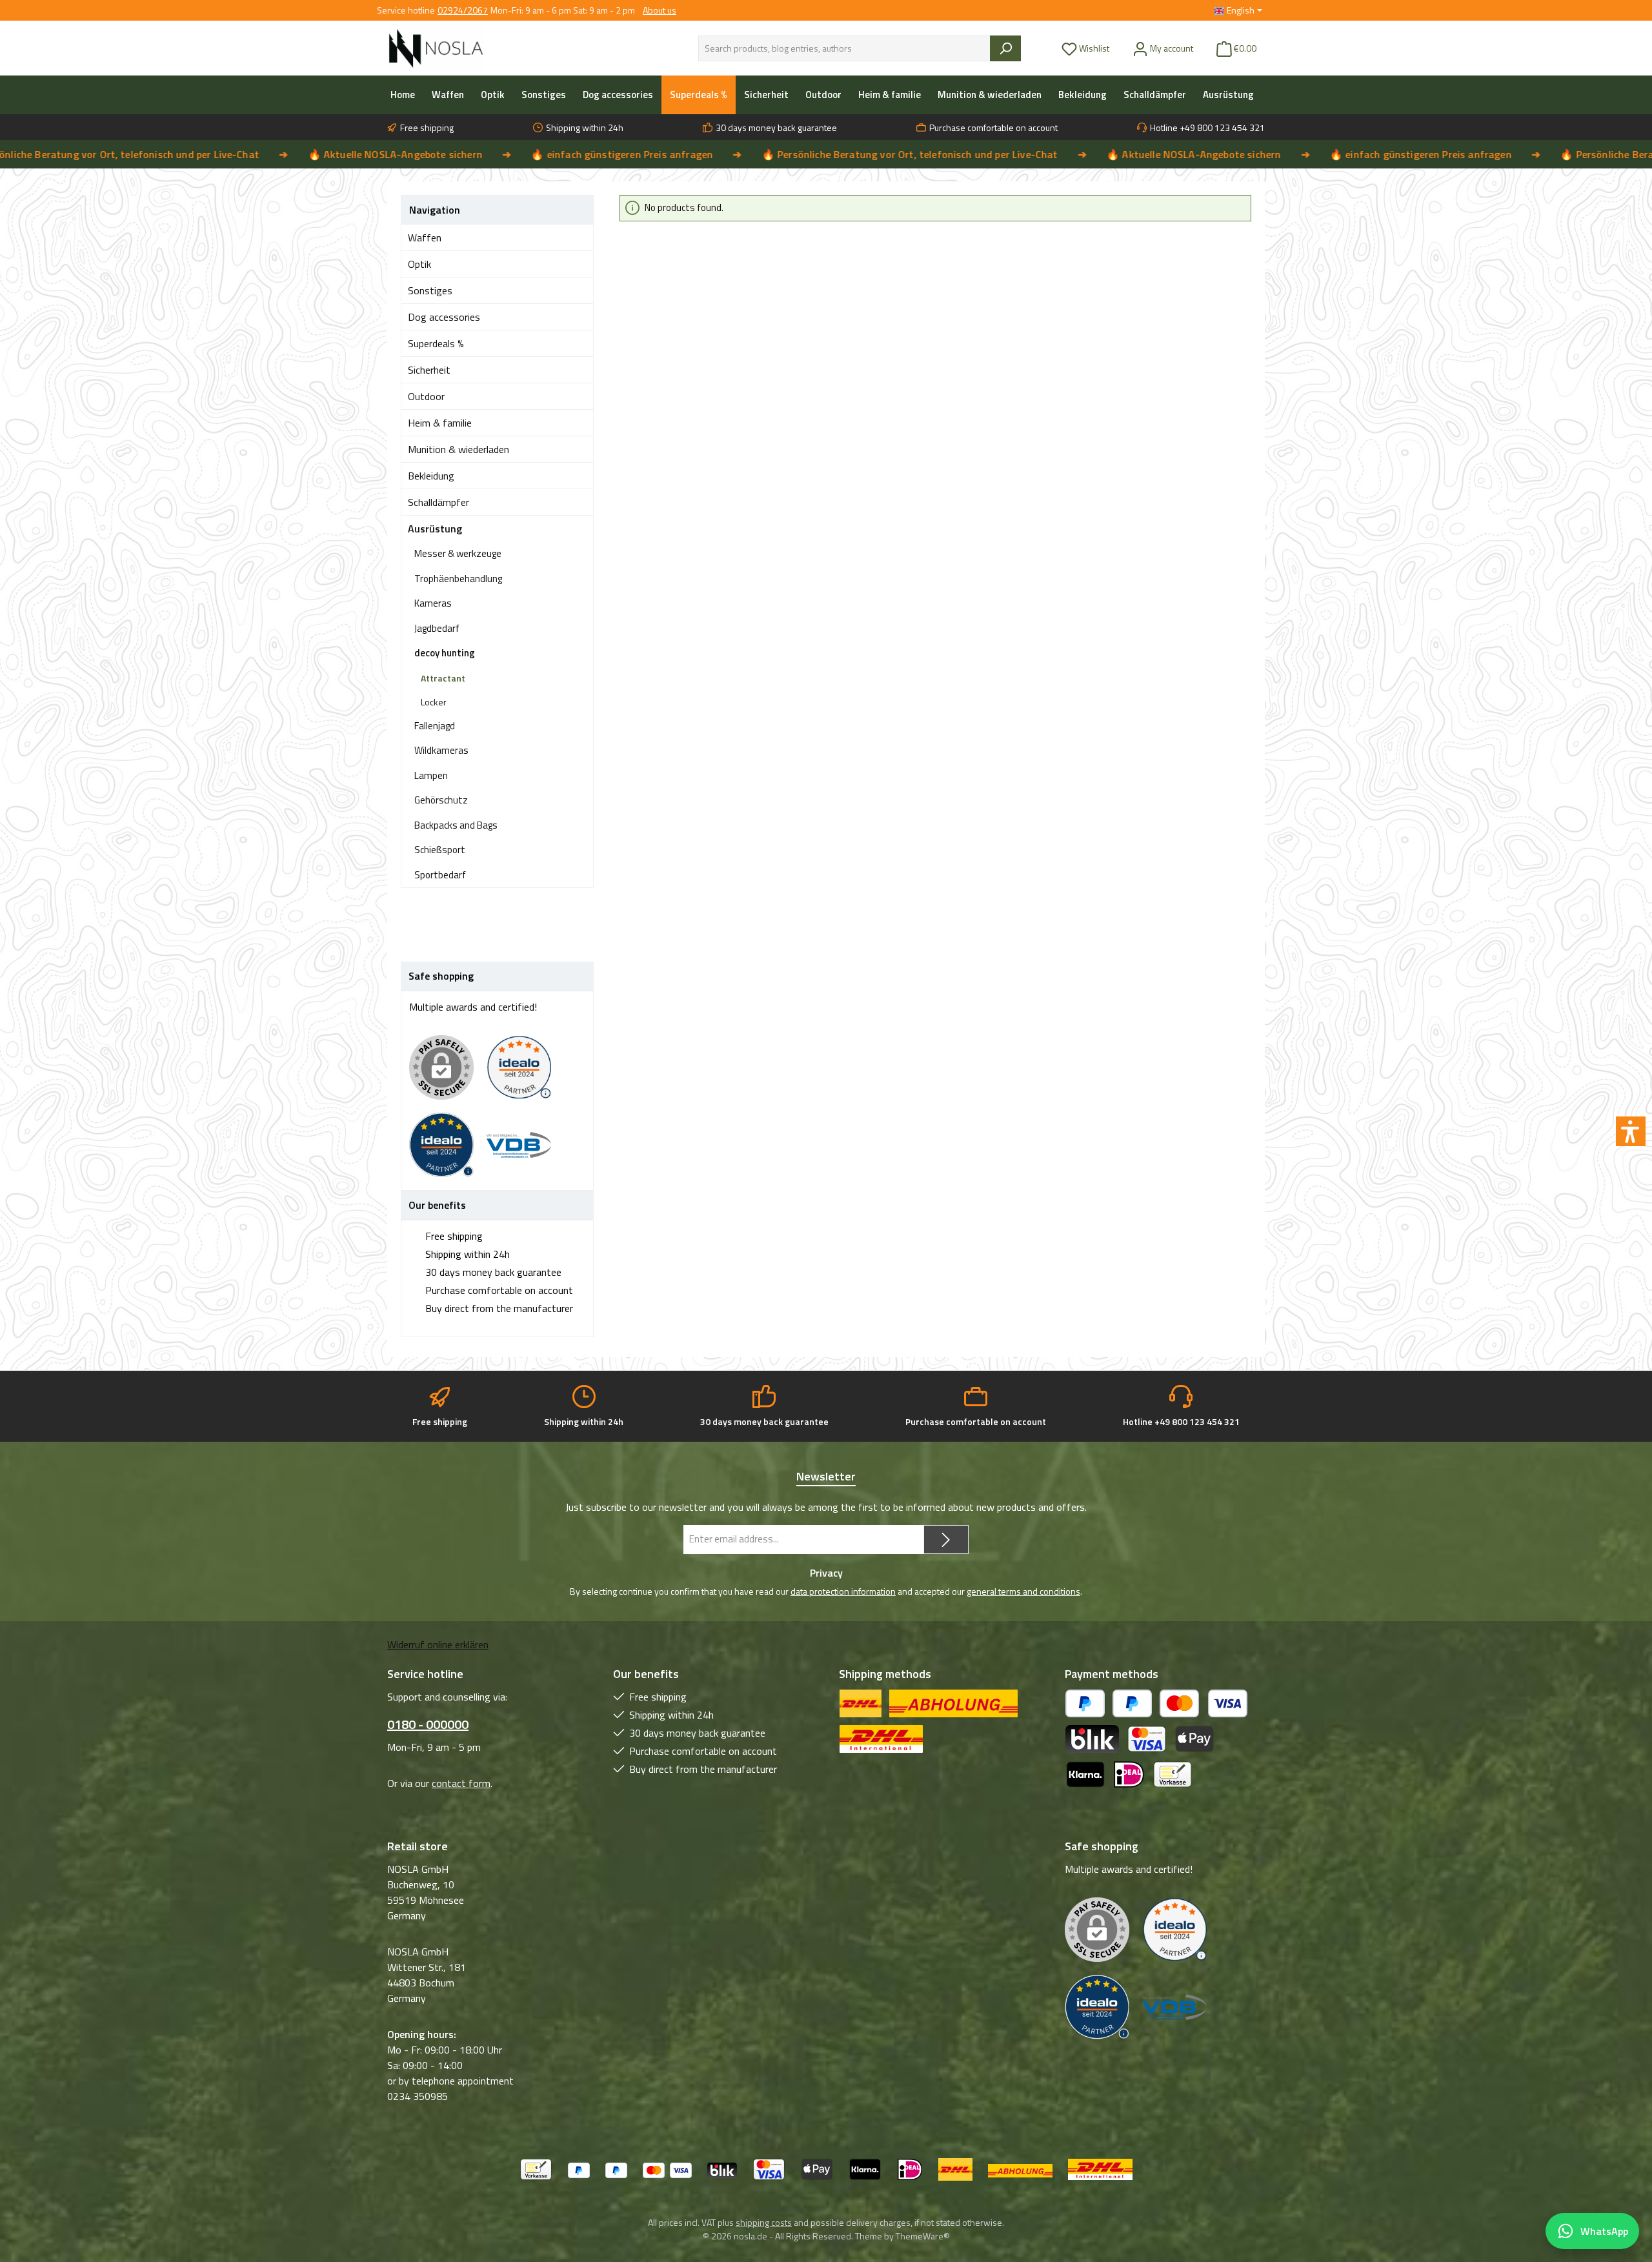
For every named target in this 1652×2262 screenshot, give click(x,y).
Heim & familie (440, 423)
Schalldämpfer (438, 502)
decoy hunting (445, 653)
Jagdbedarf (437, 628)
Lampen (431, 775)
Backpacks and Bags (456, 825)
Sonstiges (430, 290)
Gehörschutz (441, 800)
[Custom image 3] (525, 1151)
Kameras (433, 603)
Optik (419, 264)
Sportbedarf (440, 875)
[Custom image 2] (448, 1151)
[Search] (1005, 48)
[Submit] (946, 1540)
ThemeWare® (923, 2236)
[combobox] (844, 48)
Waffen (425, 237)
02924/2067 (463, 10)
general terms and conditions (1023, 1591)
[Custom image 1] (525, 1074)
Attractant (443, 678)
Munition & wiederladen (458, 449)
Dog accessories (444, 317)
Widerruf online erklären (438, 1644)
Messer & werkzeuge (458, 553)
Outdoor (426, 396)
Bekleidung (431, 476)
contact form (461, 1783)
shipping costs (764, 2222)
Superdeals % (436, 343)
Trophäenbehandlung (458, 579)
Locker (434, 702)
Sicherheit (429, 370)
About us (660, 10)
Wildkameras (441, 750)
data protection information (843, 1591)
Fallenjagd (435, 726)
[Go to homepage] (436, 48)
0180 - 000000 (428, 1724)
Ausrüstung (435, 529)
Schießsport (440, 850)
